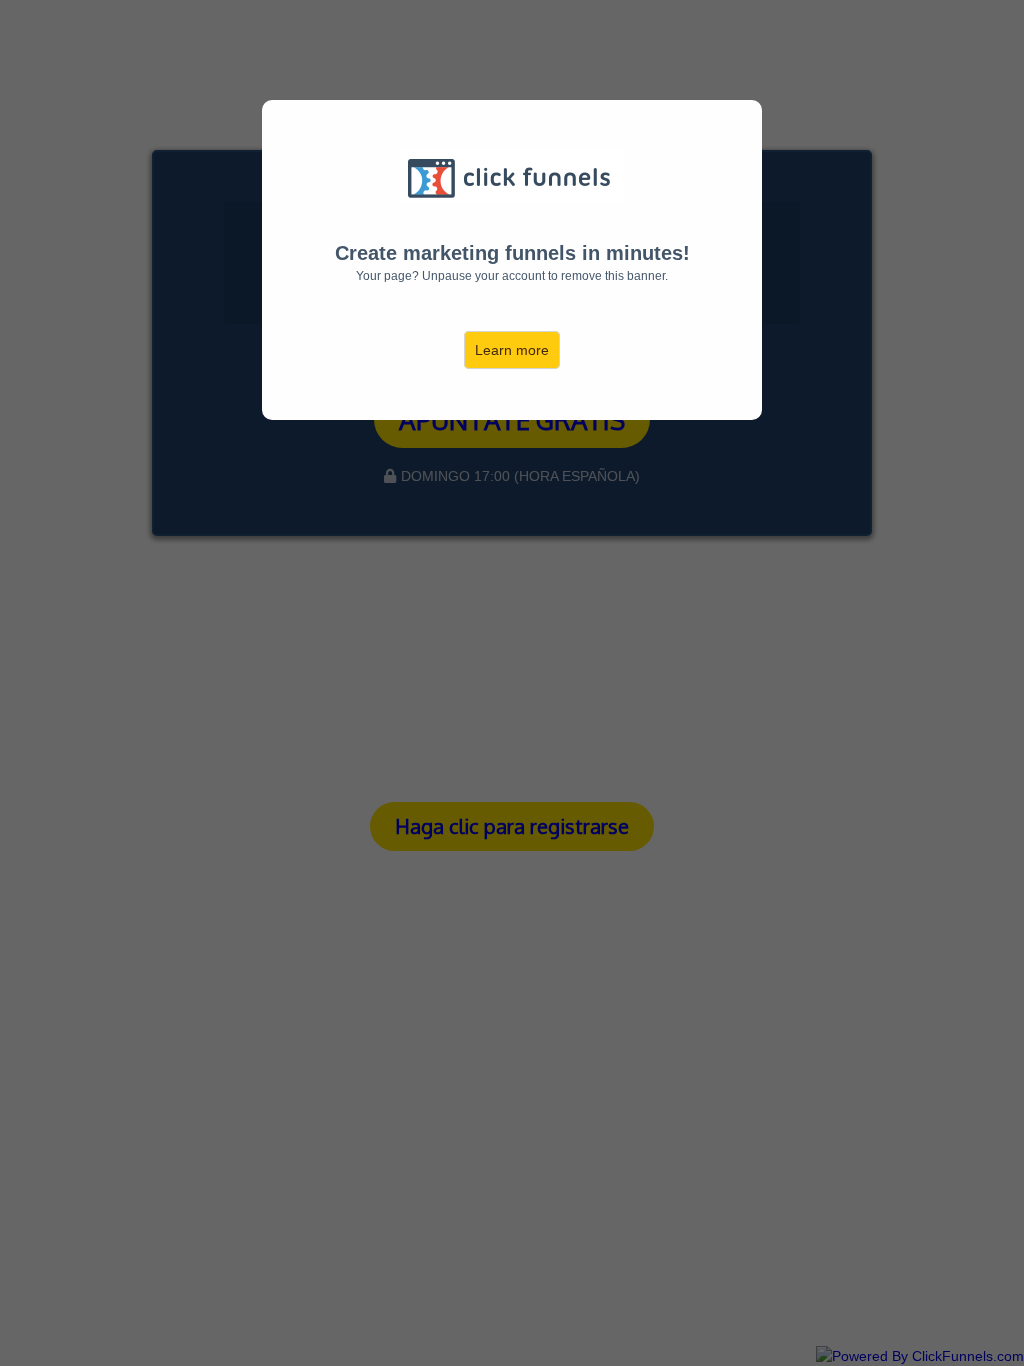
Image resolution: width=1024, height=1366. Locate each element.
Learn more (512, 350)
